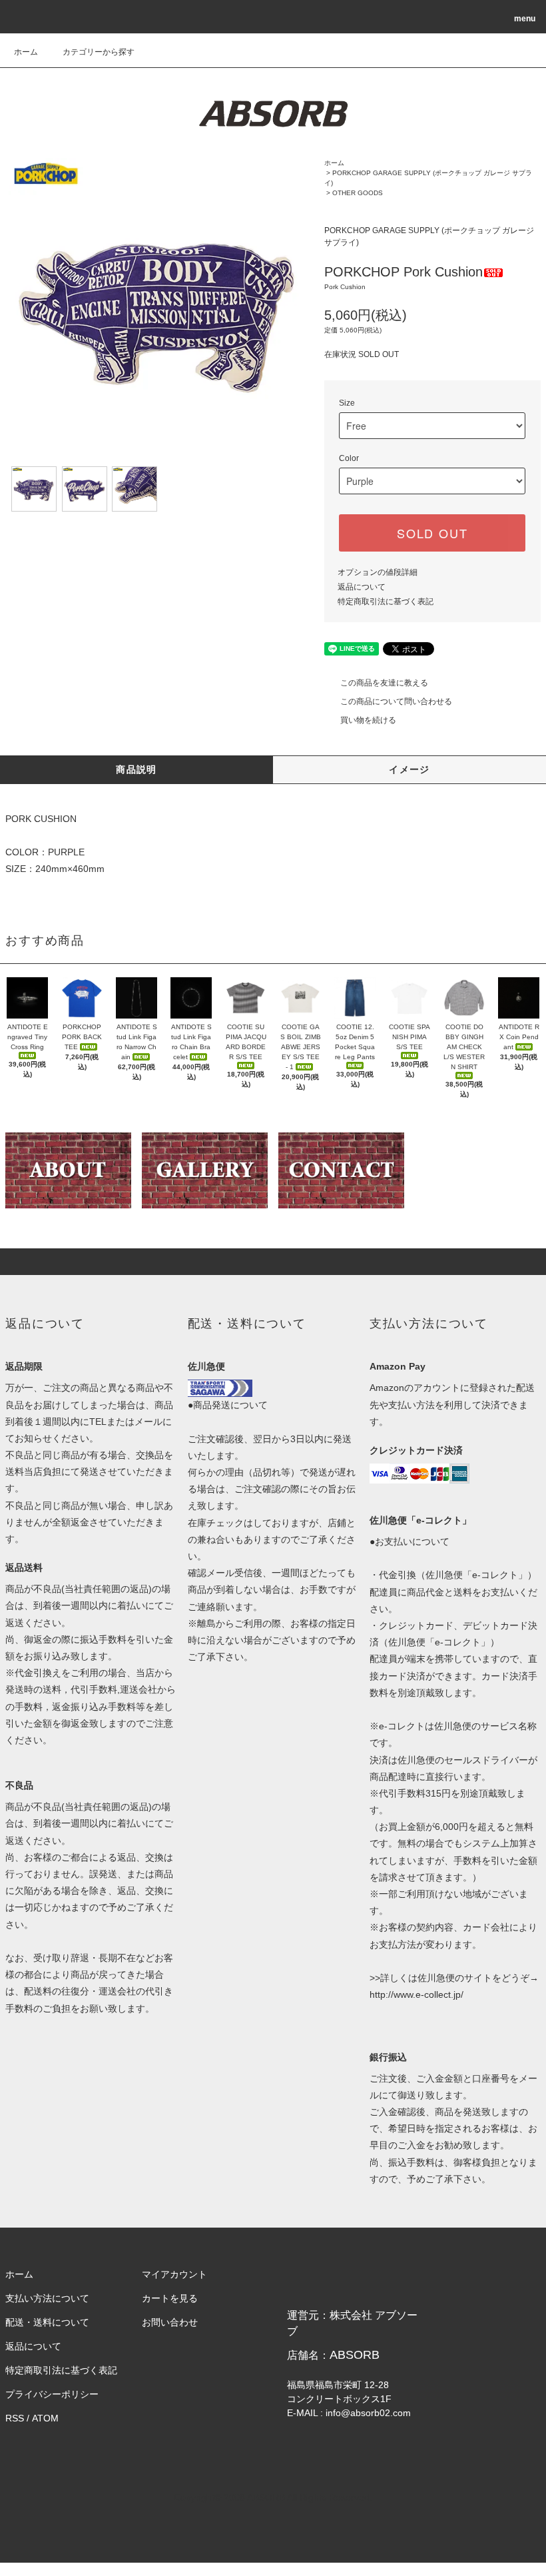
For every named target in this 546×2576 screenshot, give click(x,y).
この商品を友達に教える (384, 683)
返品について (362, 587)
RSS (15, 2418)
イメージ (409, 769)
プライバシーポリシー (52, 2394)
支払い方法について (47, 2298)
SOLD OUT (432, 533)
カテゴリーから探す (99, 52)
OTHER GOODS (358, 193)
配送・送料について (47, 2322)
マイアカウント (174, 2274)
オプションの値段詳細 (378, 572)
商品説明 (136, 769)
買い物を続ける (368, 720)
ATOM (45, 2418)
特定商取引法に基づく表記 (386, 602)
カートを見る (170, 2298)
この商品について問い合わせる (396, 701)
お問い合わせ (170, 2322)
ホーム (26, 52)
